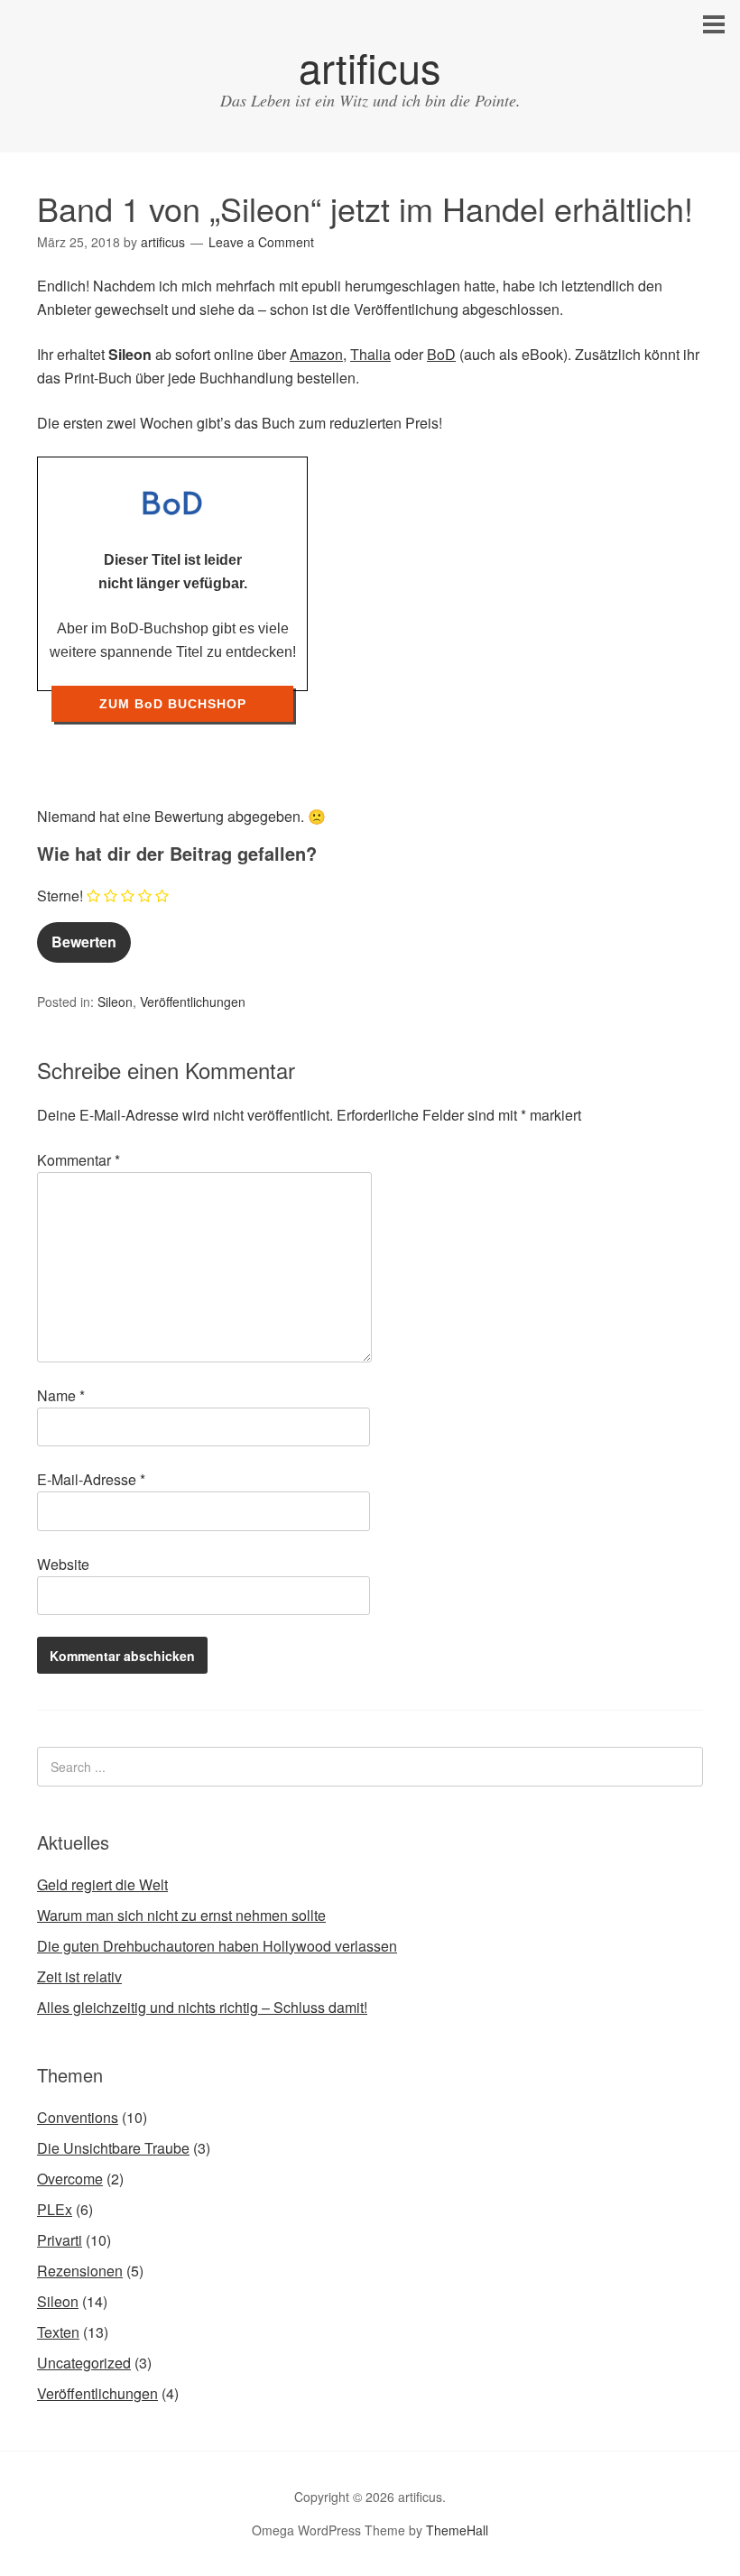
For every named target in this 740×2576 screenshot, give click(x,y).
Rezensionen (80, 2271)
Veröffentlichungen (193, 1002)
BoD (441, 354)
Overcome (70, 2179)
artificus (370, 66)
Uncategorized (84, 2363)
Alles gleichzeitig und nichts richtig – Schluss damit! (202, 2007)
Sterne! (60, 896)
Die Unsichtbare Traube (113, 2148)
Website (63, 1564)
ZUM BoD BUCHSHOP (173, 704)
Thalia (370, 354)
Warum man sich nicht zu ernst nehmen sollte (181, 1915)
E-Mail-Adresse (91, 1479)
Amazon (316, 354)
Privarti (60, 2240)
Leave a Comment (261, 242)
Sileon (115, 1002)
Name (61, 1395)
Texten (58, 2332)
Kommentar (79, 1160)
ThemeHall (457, 2530)
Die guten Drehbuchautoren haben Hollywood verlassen (217, 1946)
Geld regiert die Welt (102, 1884)
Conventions (78, 2117)
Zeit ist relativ (79, 1976)
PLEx (55, 2209)
